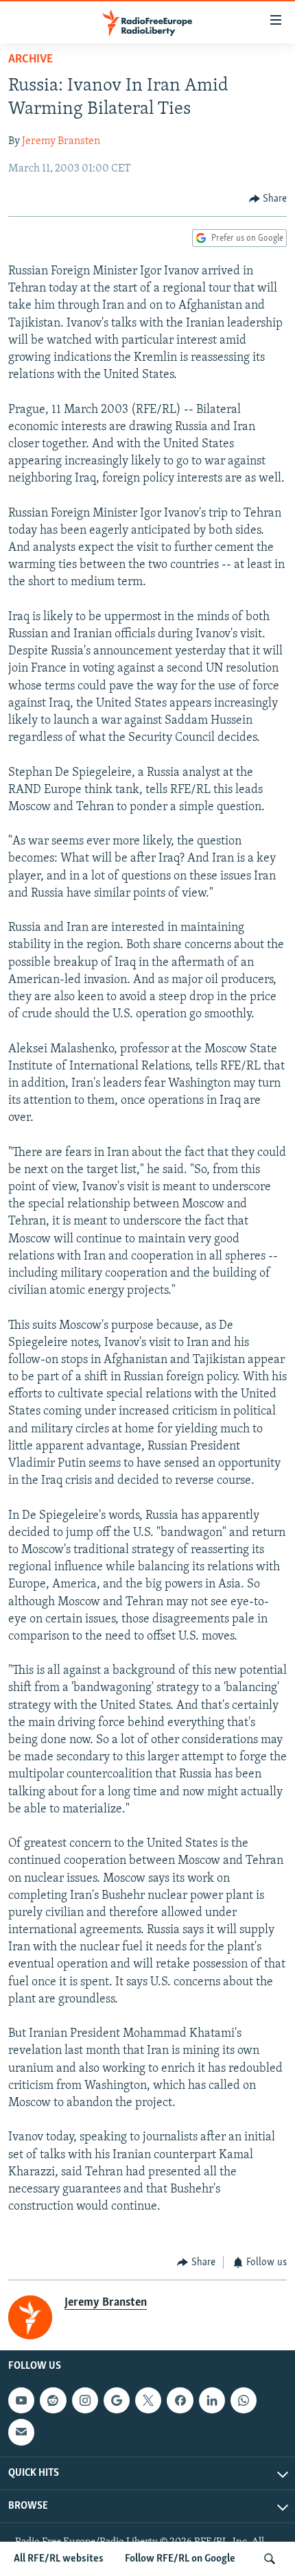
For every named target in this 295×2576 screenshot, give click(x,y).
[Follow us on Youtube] (21, 2400)
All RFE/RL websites (59, 2559)
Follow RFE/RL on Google (180, 2559)
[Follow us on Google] (117, 2400)
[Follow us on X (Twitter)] (148, 2400)
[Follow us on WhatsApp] (244, 2400)
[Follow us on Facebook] (180, 2400)
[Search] (270, 2559)
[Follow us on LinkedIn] (212, 2400)
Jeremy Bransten (61, 141)
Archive (31, 60)
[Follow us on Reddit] (53, 2400)
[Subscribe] (21, 2432)
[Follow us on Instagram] (85, 2400)
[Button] (268, 199)
